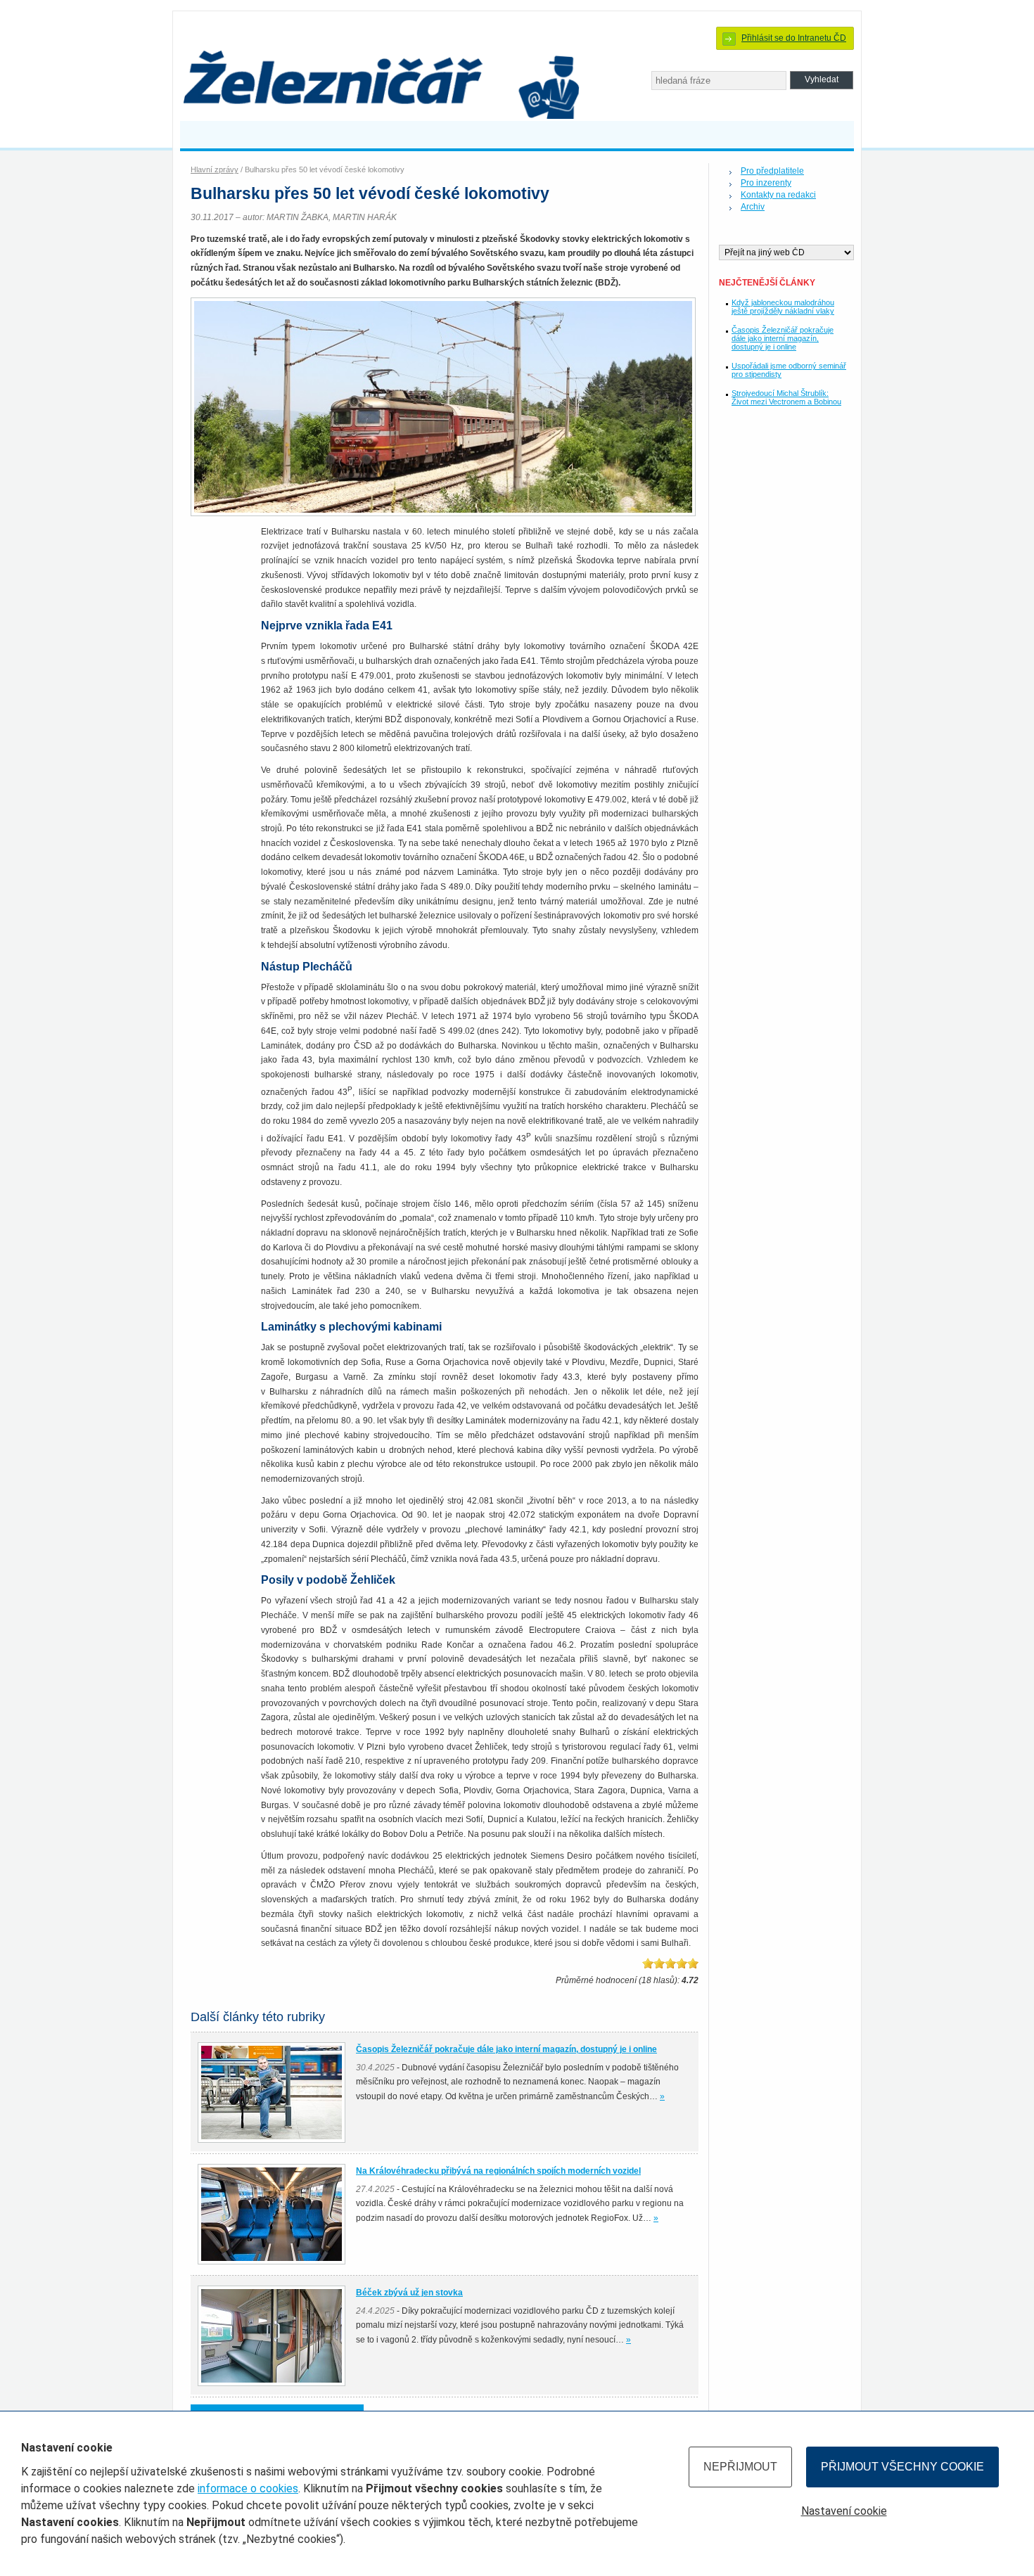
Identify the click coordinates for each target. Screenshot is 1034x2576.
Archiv (753, 207)
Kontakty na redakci (778, 195)
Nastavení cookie (844, 2511)
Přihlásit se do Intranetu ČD (794, 38)
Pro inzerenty (766, 183)
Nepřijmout (740, 2467)
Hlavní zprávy (215, 169)
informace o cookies (248, 2488)
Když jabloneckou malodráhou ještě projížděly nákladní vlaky (783, 307)
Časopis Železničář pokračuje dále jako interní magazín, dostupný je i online (783, 338)
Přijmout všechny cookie (902, 2467)
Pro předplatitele (772, 171)
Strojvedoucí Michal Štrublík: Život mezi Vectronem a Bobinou (786, 397)
